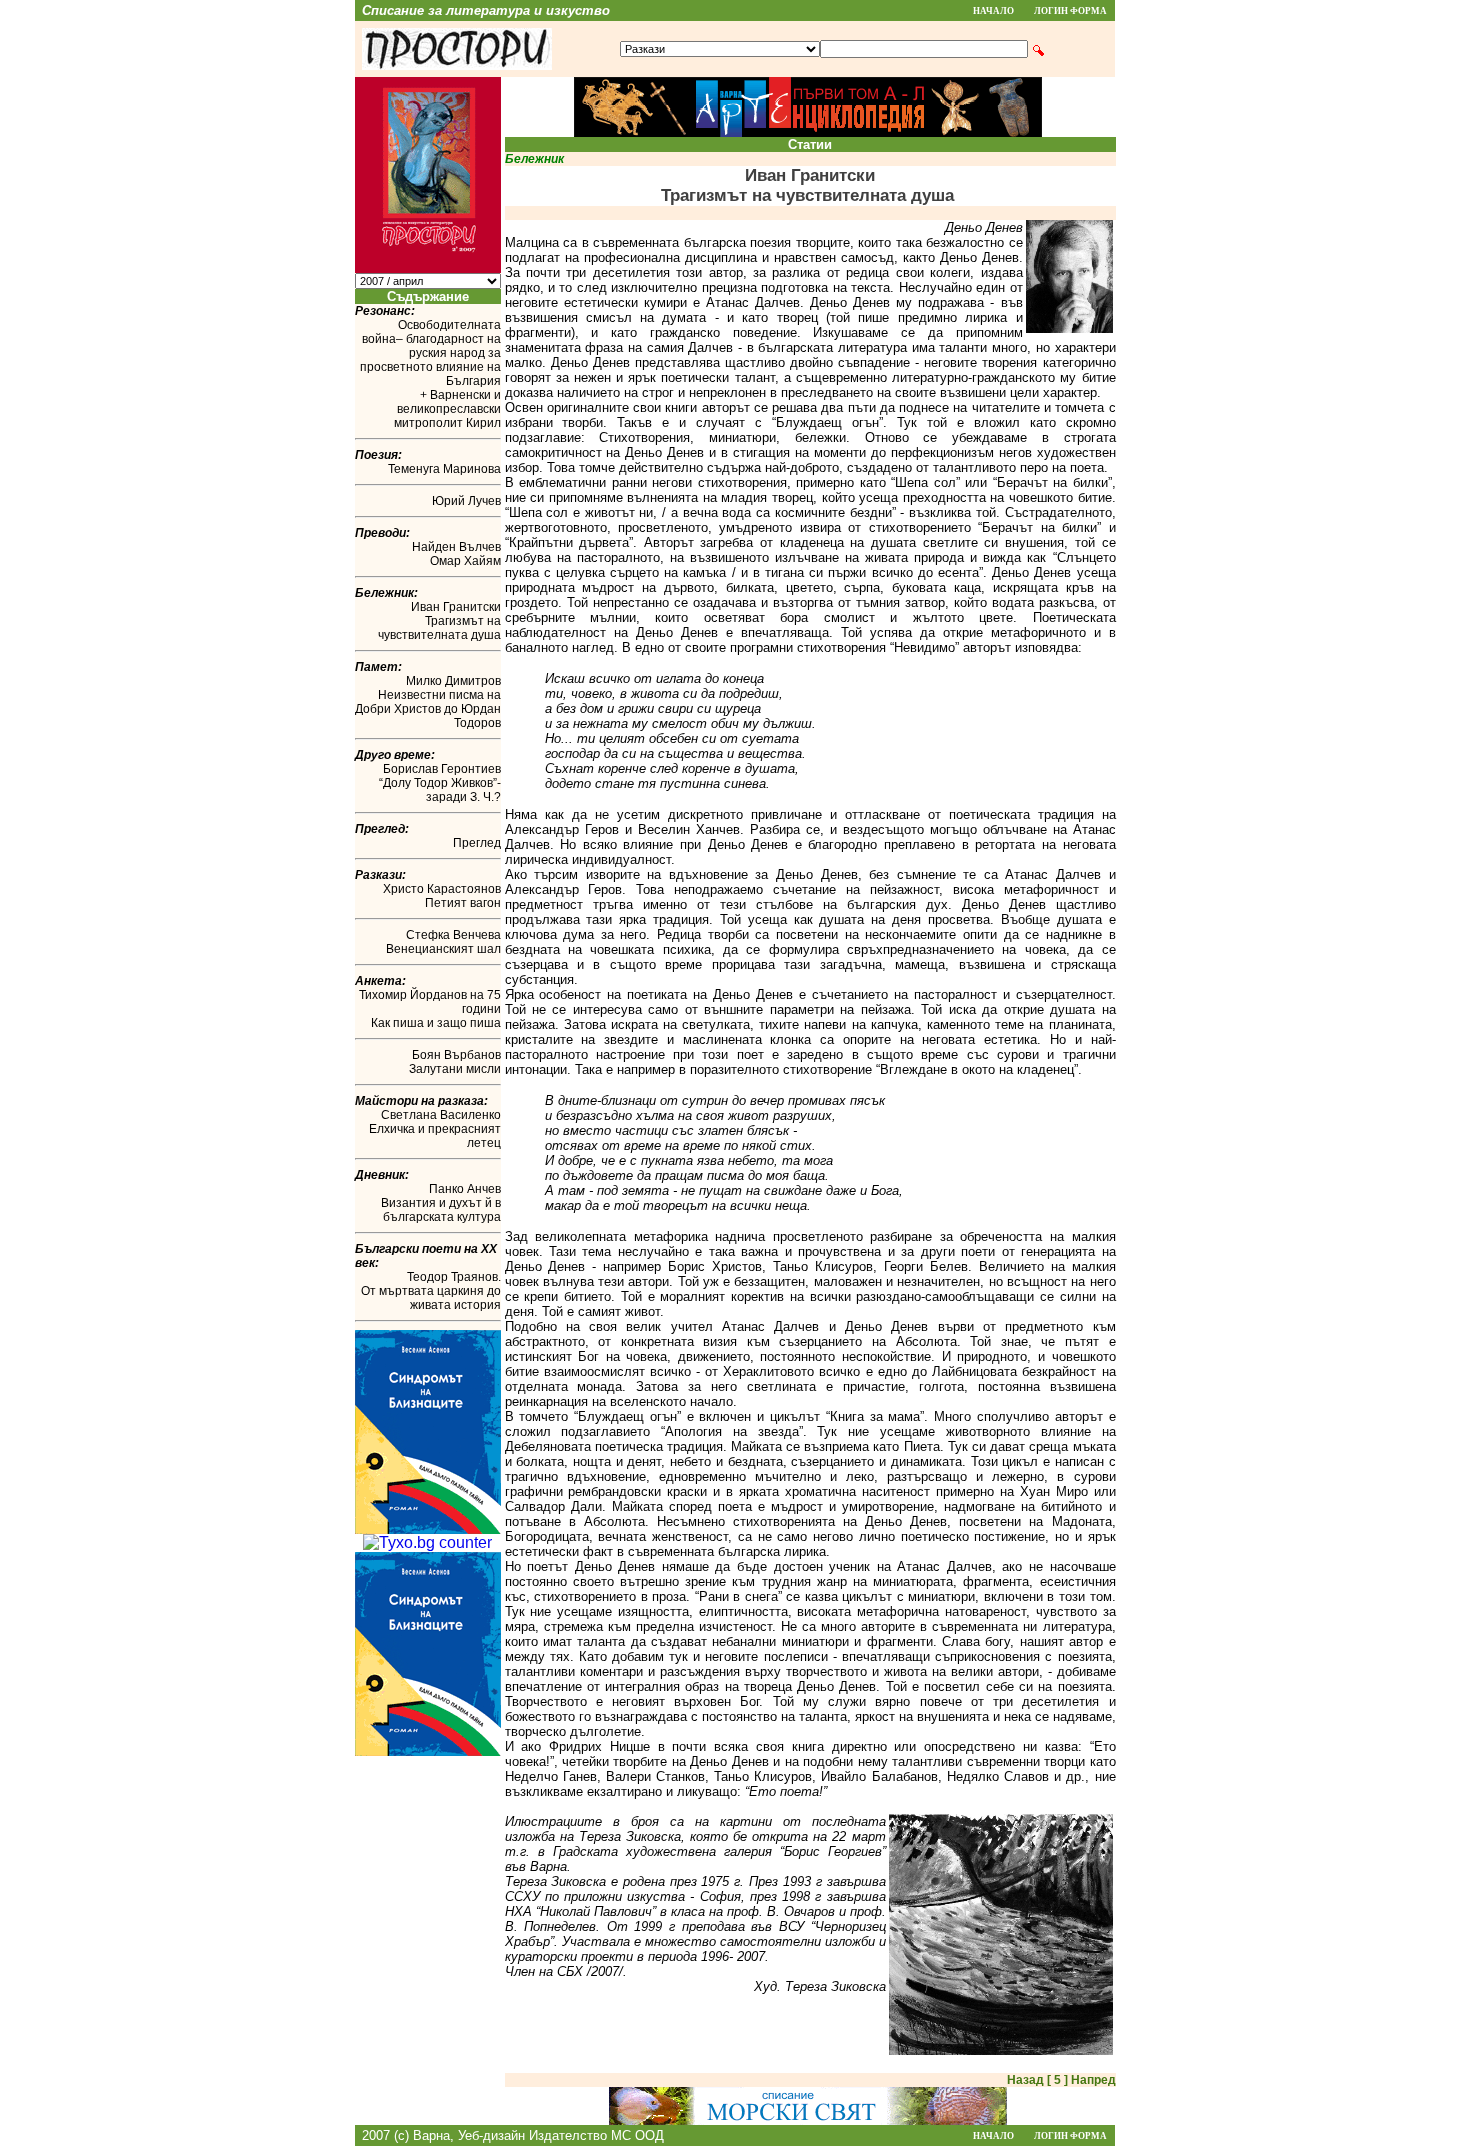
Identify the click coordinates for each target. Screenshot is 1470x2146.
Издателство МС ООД (596, 2135)
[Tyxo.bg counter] (427, 1542)
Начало (993, 11)
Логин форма (1070, 11)
